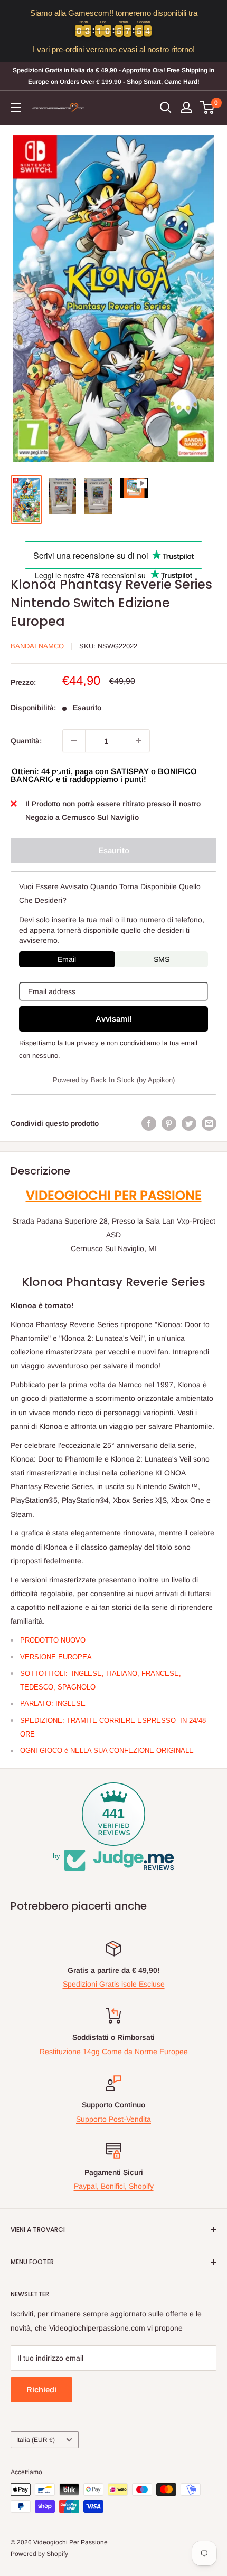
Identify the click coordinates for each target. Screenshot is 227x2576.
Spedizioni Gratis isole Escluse (114, 1984)
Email (67, 959)
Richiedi (41, 2389)
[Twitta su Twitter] (189, 1123)
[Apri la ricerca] (166, 108)
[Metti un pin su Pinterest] (169, 1123)
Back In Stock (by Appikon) (133, 1080)
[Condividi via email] (209, 1123)
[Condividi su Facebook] (149, 1123)
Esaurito (114, 850)
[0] (208, 108)
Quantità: (26, 741)
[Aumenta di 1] (138, 741)
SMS (162, 959)
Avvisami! (114, 1019)
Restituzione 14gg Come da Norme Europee (114, 2052)
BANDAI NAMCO (37, 646)
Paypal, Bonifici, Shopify (114, 2186)
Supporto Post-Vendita (113, 2119)
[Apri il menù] (16, 108)
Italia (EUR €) (36, 2440)
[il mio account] (186, 108)
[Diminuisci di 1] (74, 741)
